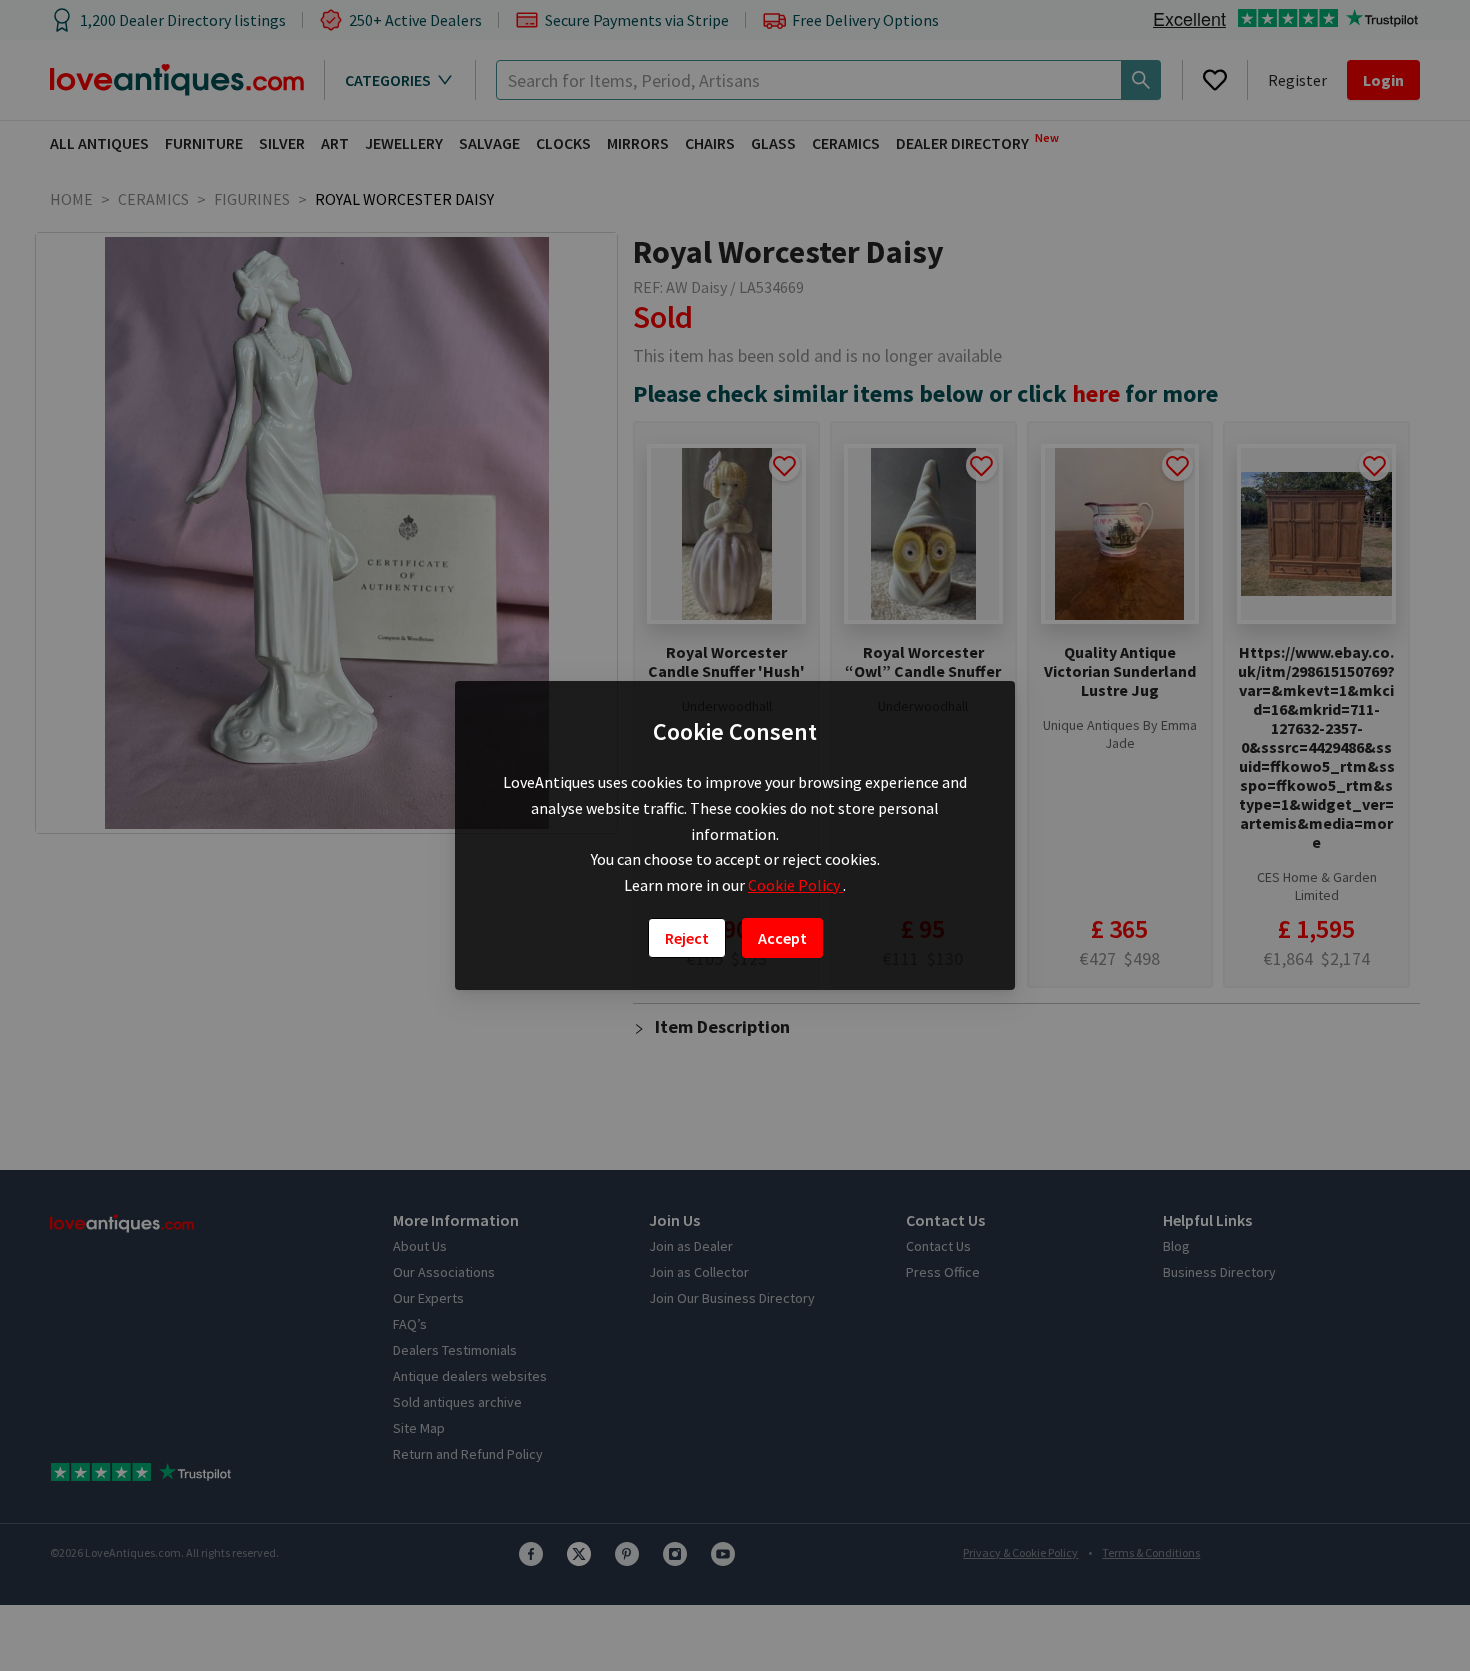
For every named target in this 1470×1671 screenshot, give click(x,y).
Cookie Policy (795, 885)
